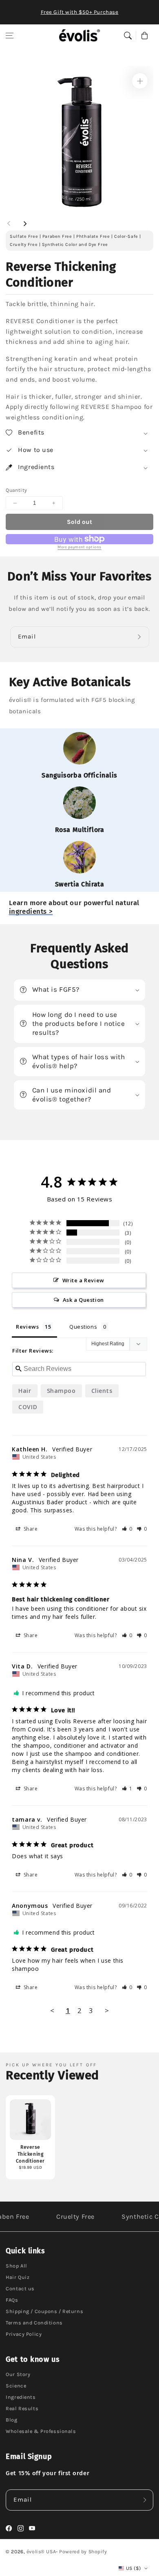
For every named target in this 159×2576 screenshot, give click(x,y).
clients (102, 1391)
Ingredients (21, 2397)
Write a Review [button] (83, 1280)
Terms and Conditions (34, 2323)
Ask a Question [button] (83, 1300)
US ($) (133, 2568)
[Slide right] (25, 224)
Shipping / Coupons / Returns (44, 2311)
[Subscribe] (141, 637)
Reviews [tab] (27, 1327)
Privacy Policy (24, 2334)
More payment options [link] (79, 547)
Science (16, 2386)
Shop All (17, 2266)
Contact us (20, 2288)
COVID (28, 1407)
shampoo (61, 1391)
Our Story (18, 2374)
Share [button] (30, 1529)
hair (25, 1391)
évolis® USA (41, 2552)
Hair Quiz (18, 2277)
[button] (10, 35)
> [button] (107, 2010)
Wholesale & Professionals (41, 2431)
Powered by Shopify (83, 2552)
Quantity (16, 490)
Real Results (22, 2408)
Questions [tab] (83, 1327)
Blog (11, 2420)
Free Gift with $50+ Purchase (80, 12)
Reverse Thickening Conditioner (30, 2154)
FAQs (12, 2300)
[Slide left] (9, 224)
